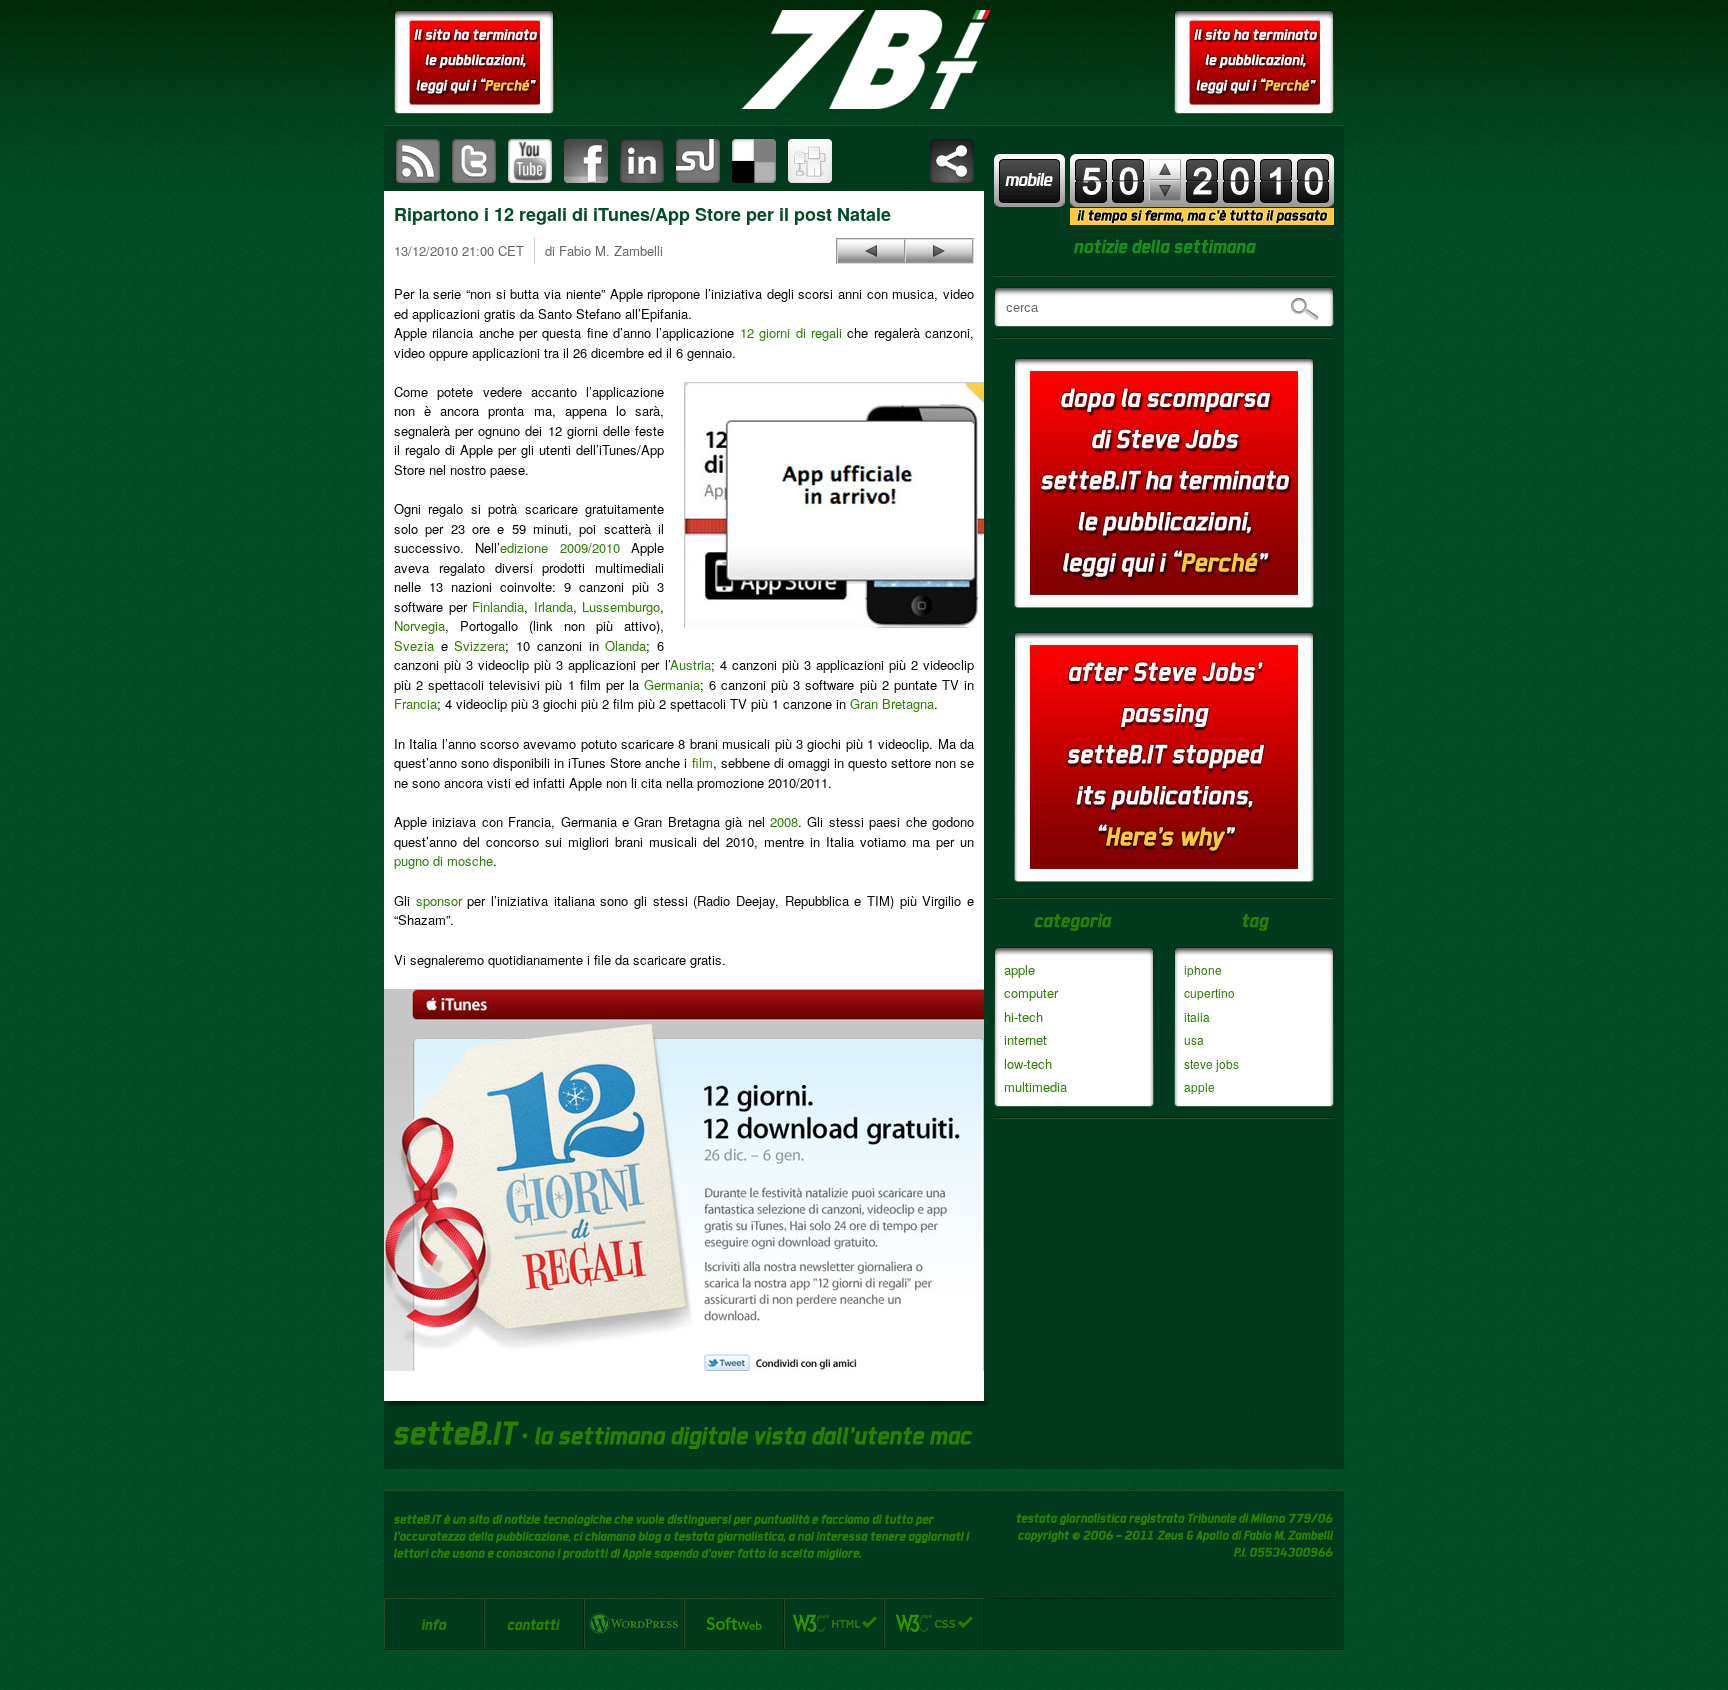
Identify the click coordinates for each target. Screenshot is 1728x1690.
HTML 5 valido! (834, 1624)
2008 (784, 821)
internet (1025, 1039)
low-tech (1028, 1063)
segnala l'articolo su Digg (810, 161)
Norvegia (419, 625)
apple (1019, 969)
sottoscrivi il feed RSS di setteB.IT (418, 161)
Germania (672, 684)
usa (1194, 1039)
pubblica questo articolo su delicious (754, 161)
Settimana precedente (1165, 190)
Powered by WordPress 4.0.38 (634, 1624)
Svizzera (479, 645)
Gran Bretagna (892, 703)
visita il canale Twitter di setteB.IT (474, 161)
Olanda (625, 645)
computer (1031, 992)
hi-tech (1023, 1016)
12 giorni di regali (791, 332)
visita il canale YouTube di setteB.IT (530, 161)
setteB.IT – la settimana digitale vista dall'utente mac (864, 60)
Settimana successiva (1165, 169)
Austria (690, 664)
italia (1197, 1016)
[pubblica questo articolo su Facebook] (586, 161)
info (434, 1624)
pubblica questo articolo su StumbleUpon (698, 161)
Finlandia (498, 606)
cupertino (1209, 992)
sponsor (439, 900)
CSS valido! (934, 1624)
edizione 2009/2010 (559, 547)
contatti (534, 1624)
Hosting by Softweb (734, 1624)
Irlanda (553, 606)
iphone (1203, 969)
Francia (415, 703)
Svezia (414, 645)
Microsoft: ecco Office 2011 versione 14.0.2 (939, 251)
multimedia (1035, 1086)
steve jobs (1211, 1063)
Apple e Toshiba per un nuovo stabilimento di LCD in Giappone (871, 251)
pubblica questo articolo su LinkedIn (642, 161)
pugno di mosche (443, 860)
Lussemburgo (621, 606)
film (702, 762)
